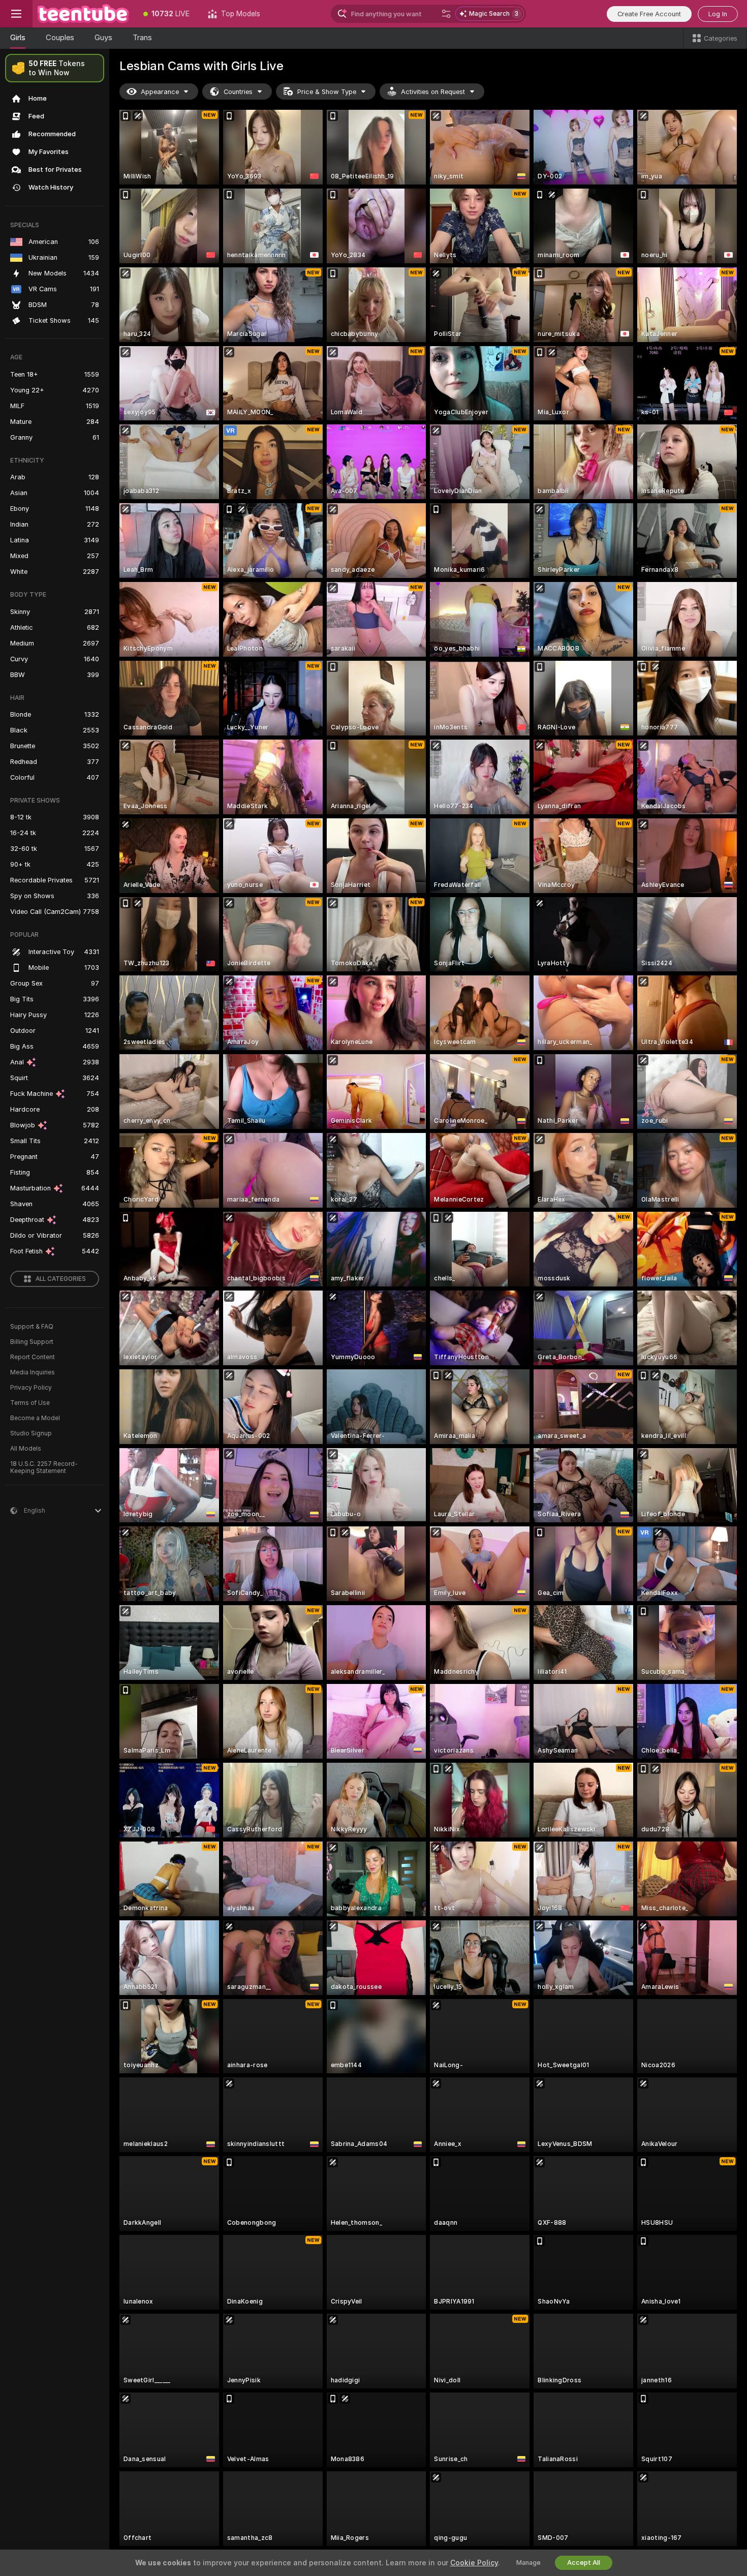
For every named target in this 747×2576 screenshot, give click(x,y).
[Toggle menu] (16, 14)
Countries (238, 92)
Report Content (33, 1357)
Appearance (160, 92)
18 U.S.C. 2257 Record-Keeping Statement (44, 1467)
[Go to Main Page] (83, 14)
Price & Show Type (327, 92)
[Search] (446, 14)
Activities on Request (433, 92)
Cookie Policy (474, 2563)
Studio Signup (31, 1433)
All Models (26, 1449)
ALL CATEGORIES (61, 1279)
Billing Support (32, 1342)
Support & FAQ (32, 1327)
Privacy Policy (31, 1388)
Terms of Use (30, 1403)
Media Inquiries (33, 1372)
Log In (718, 14)
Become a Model (35, 1418)
